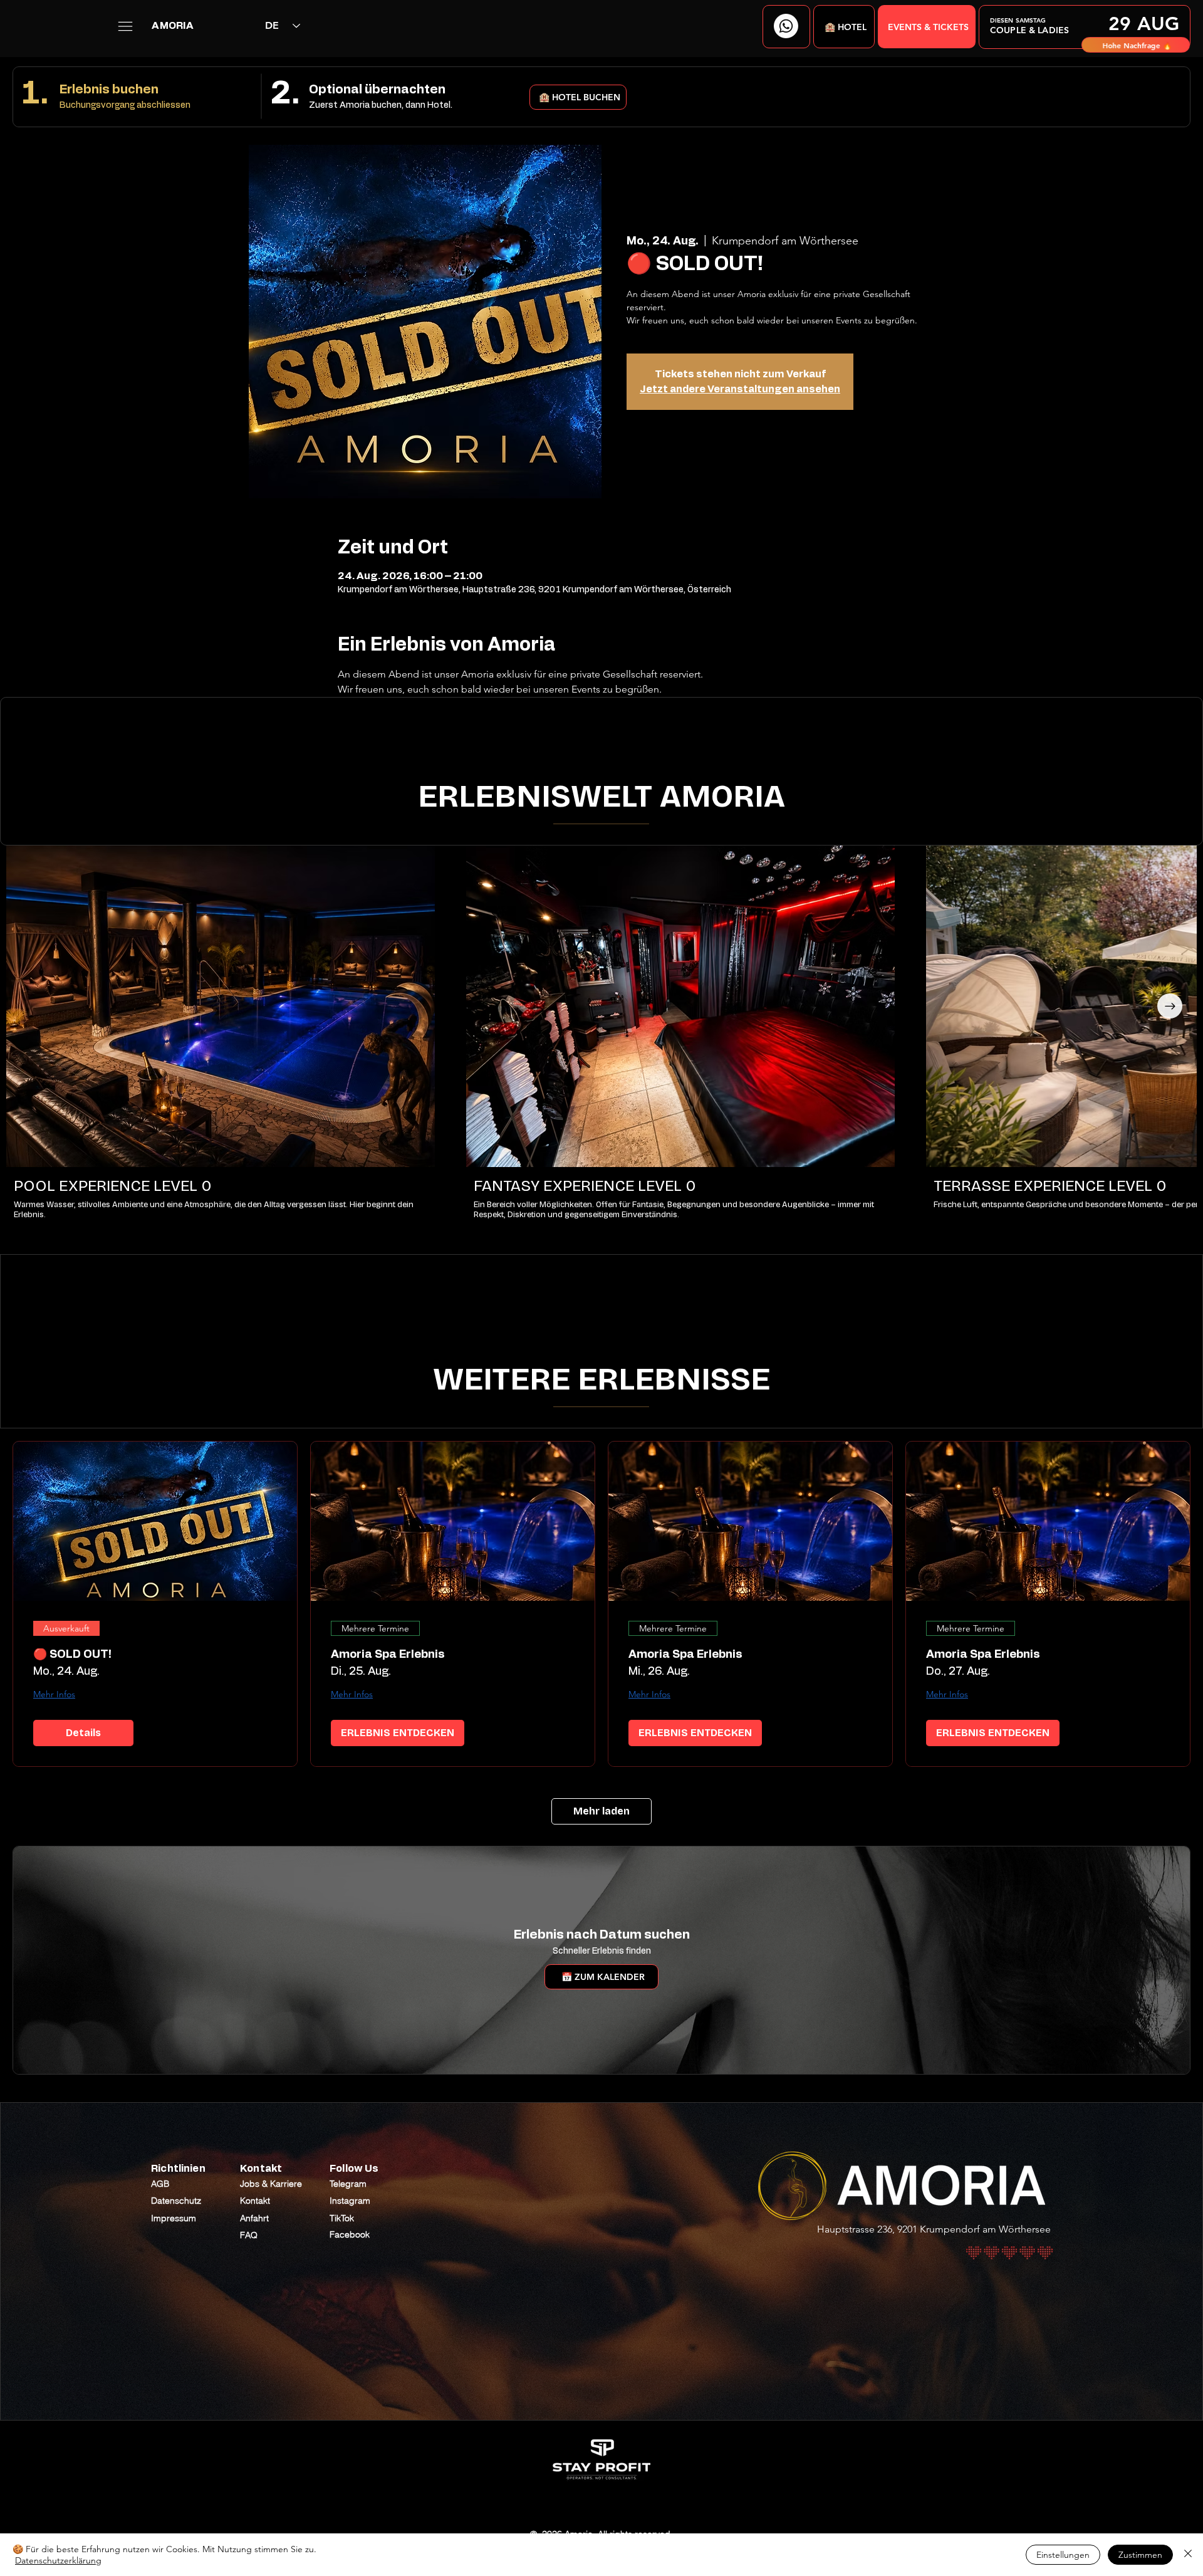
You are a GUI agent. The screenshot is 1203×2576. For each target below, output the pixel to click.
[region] (1085, 27)
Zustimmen (1140, 2555)
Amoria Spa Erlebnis (388, 1655)
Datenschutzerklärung (58, 2560)
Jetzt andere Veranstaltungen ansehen (740, 389)
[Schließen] (1188, 2555)
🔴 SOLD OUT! (72, 1655)
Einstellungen (1063, 2555)
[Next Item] (1170, 1006)
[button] (844, 27)
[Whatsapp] (786, 26)
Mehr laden (601, 1811)
